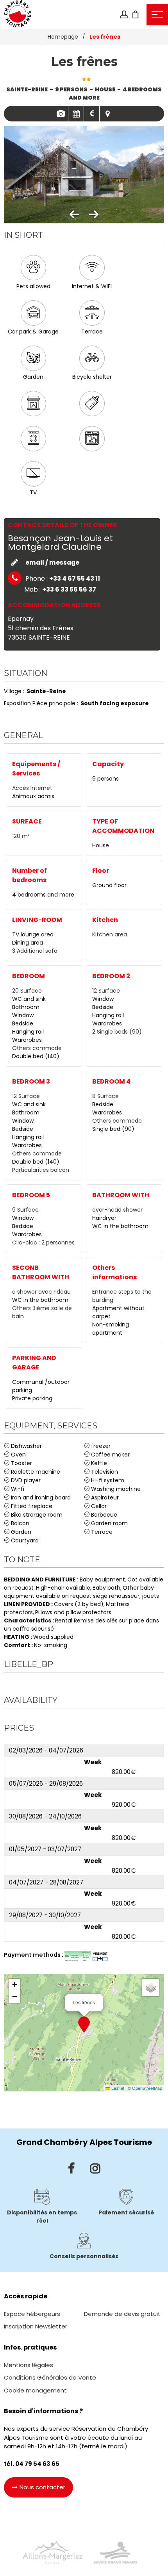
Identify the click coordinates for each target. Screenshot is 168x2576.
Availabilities (76, 114)
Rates (92, 114)
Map (107, 114)
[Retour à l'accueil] (18, 14)
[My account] (124, 14)
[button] (136, 14)
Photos (60, 114)
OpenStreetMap (147, 2088)
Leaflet (117, 2088)
